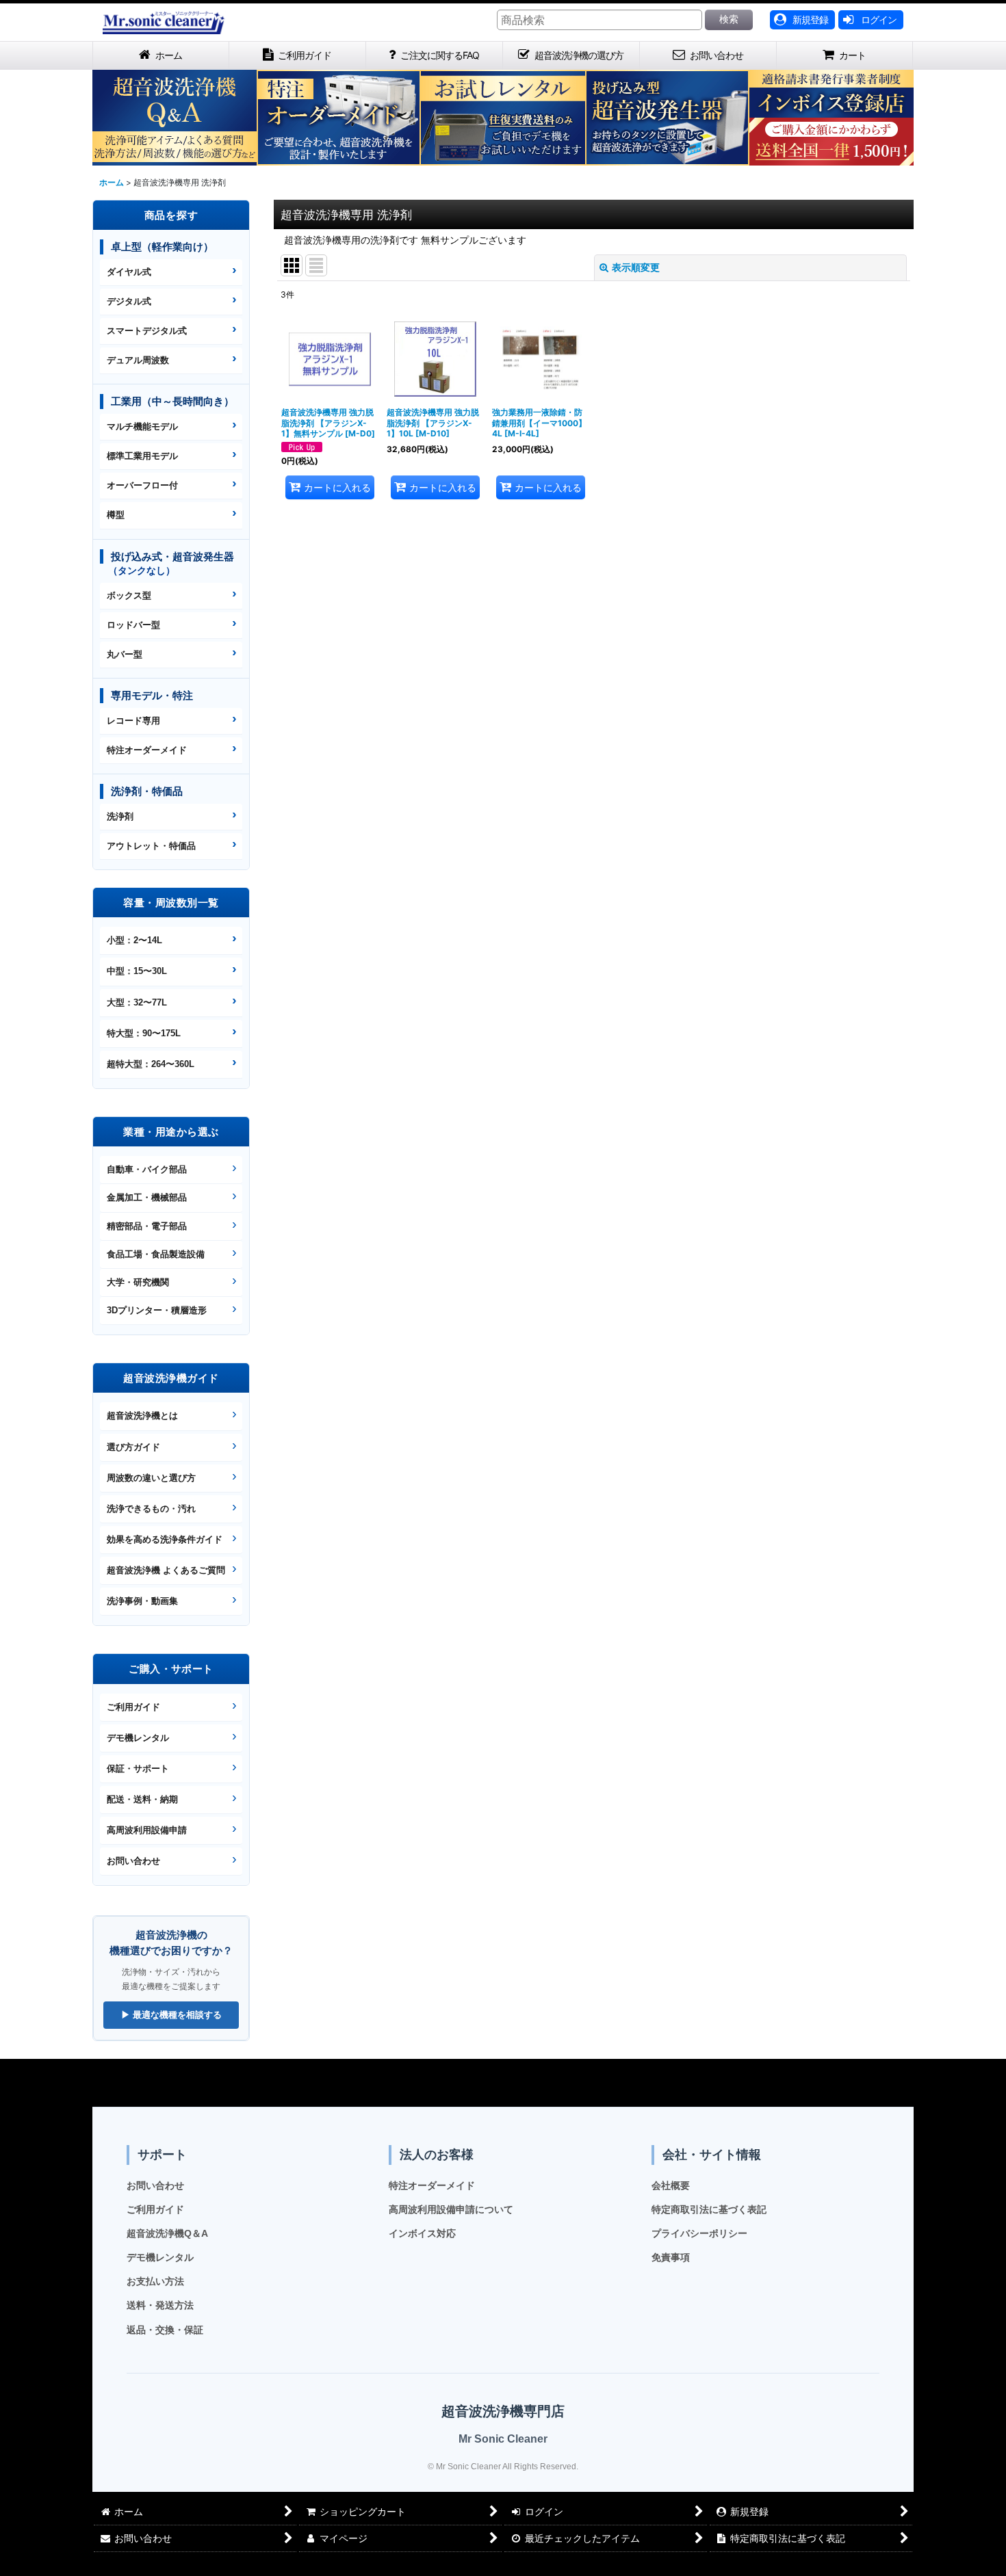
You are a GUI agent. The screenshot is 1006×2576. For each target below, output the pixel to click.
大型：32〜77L (137, 1002)
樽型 (116, 515)
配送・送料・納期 (142, 1799)
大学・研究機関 (138, 1282)
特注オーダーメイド (147, 750)
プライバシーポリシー (699, 2233)
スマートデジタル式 (147, 331)
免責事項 (671, 2257)
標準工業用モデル (142, 456)
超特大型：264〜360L (151, 1064)
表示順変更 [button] (636, 267)
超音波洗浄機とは (142, 1416)
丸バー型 (125, 654)
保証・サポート (138, 1769)
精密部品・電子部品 (147, 1226)
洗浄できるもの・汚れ (151, 1509)
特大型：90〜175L (144, 1033)
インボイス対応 (422, 2233)
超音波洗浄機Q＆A (167, 2233)
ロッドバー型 (133, 625)
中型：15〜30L (137, 971)
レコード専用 (133, 721)
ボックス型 (129, 595)
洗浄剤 (120, 816)
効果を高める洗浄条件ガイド (165, 1539)
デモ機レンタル (138, 1738)
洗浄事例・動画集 (142, 1601)
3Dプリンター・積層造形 (157, 1310)
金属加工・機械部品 (147, 1197)
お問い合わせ (133, 1861)
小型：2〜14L (134, 940)
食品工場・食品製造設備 (156, 1254)
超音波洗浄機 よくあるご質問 (166, 1570)
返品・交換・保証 (165, 2330)
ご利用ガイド (133, 1707)
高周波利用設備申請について (451, 2209)
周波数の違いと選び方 (151, 1478)
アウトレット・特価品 (151, 846)
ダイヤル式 (129, 272)
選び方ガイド (133, 1447)
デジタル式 (129, 301)
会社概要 (671, 2185)
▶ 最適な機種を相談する (171, 2015)
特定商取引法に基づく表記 (709, 2209)
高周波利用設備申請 (147, 1830)
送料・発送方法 (160, 2305)
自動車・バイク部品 (147, 1169)
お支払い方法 (155, 2281)
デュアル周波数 (138, 360)
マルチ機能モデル (142, 426)
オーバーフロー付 (142, 485)
